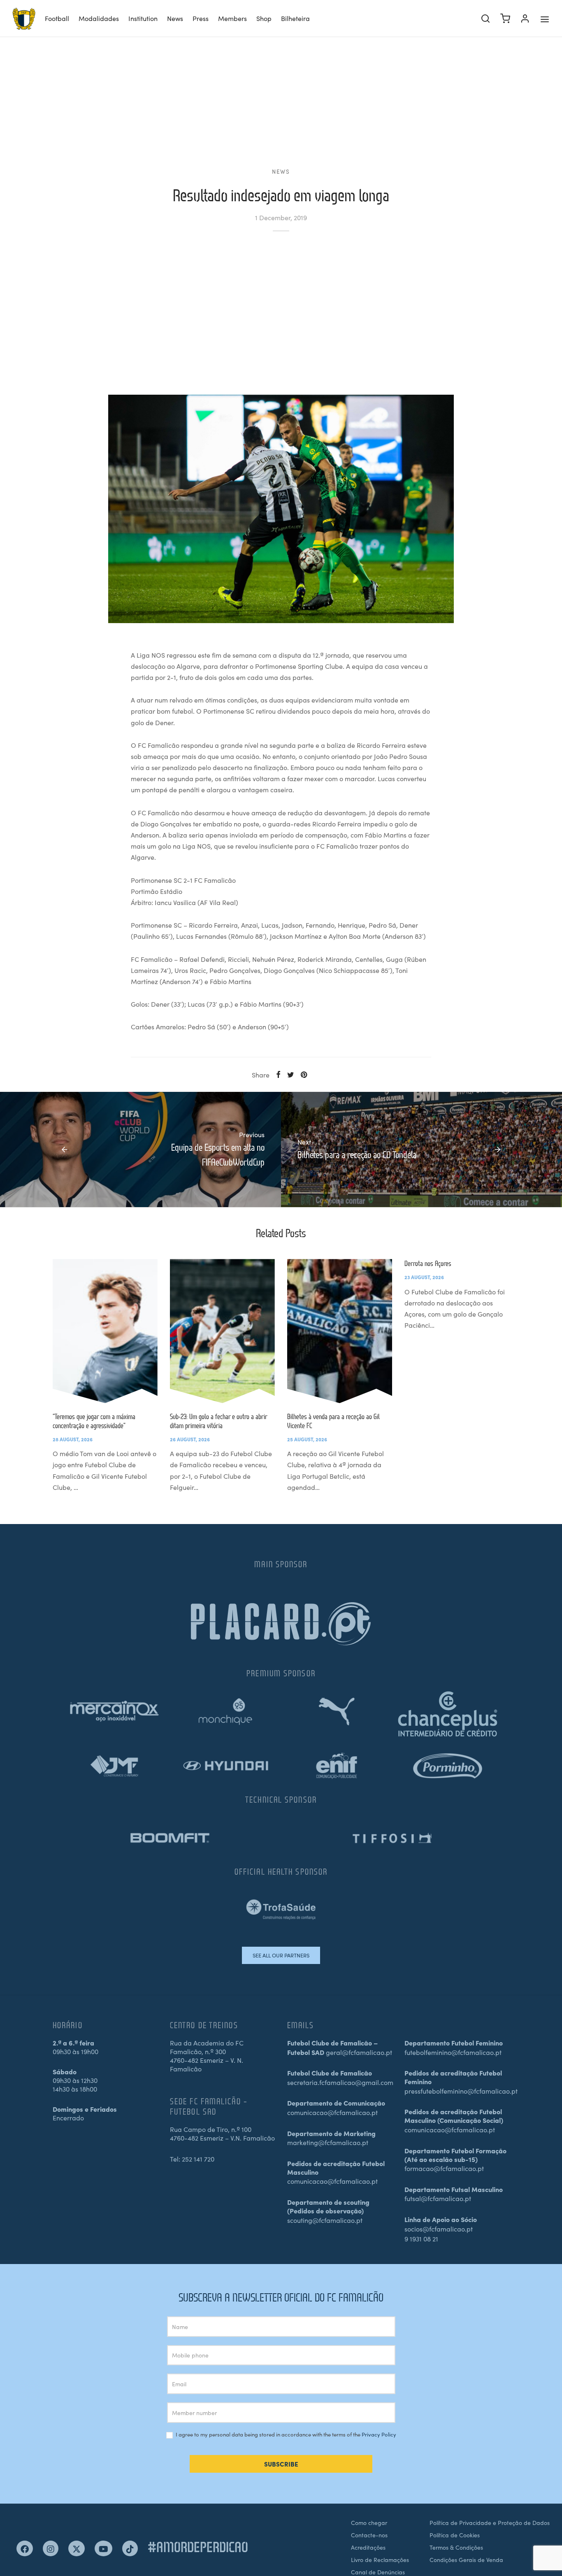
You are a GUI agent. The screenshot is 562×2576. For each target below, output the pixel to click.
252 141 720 (198, 2159)
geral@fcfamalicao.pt (359, 2052)
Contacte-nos (369, 2535)
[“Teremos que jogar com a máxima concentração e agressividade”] (105, 1331)
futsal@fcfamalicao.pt (438, 2198)
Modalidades (99, 18)
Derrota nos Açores (428, 1263)
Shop (264, 18)
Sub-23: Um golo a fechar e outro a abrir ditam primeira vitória (218, 1421)
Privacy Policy (379, 2434)
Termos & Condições (456, 2547)
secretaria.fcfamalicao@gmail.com (340, 2082)
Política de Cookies (455, 2535)
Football (57, 18)
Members (232, 18)
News (175, 18)
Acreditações (368, 2547)
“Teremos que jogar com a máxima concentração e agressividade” (94, 1421)
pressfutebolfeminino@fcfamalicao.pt (461, 2091)
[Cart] (505, 19)
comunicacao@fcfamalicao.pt (332, 2112)
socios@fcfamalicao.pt (439, 2229)
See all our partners (281, 1955)
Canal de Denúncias (378, 2572)
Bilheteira (295, 18)
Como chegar (369, 2522)
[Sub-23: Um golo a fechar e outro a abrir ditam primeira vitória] (222, 1331)
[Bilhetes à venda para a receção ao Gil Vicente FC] (340, 1331)
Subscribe (281, 2464)
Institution (143, 18)
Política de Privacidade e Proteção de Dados (490, 2522)
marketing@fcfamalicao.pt (328, 2142)
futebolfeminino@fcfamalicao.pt (453, 2052)
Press (201, 18)
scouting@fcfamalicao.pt (325, 2220)
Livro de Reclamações (380, 2560)
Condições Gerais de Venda (466, 2560)
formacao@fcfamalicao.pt (444, 2168)
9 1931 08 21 (421, 2239)
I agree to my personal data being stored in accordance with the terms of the (285, 2435)
